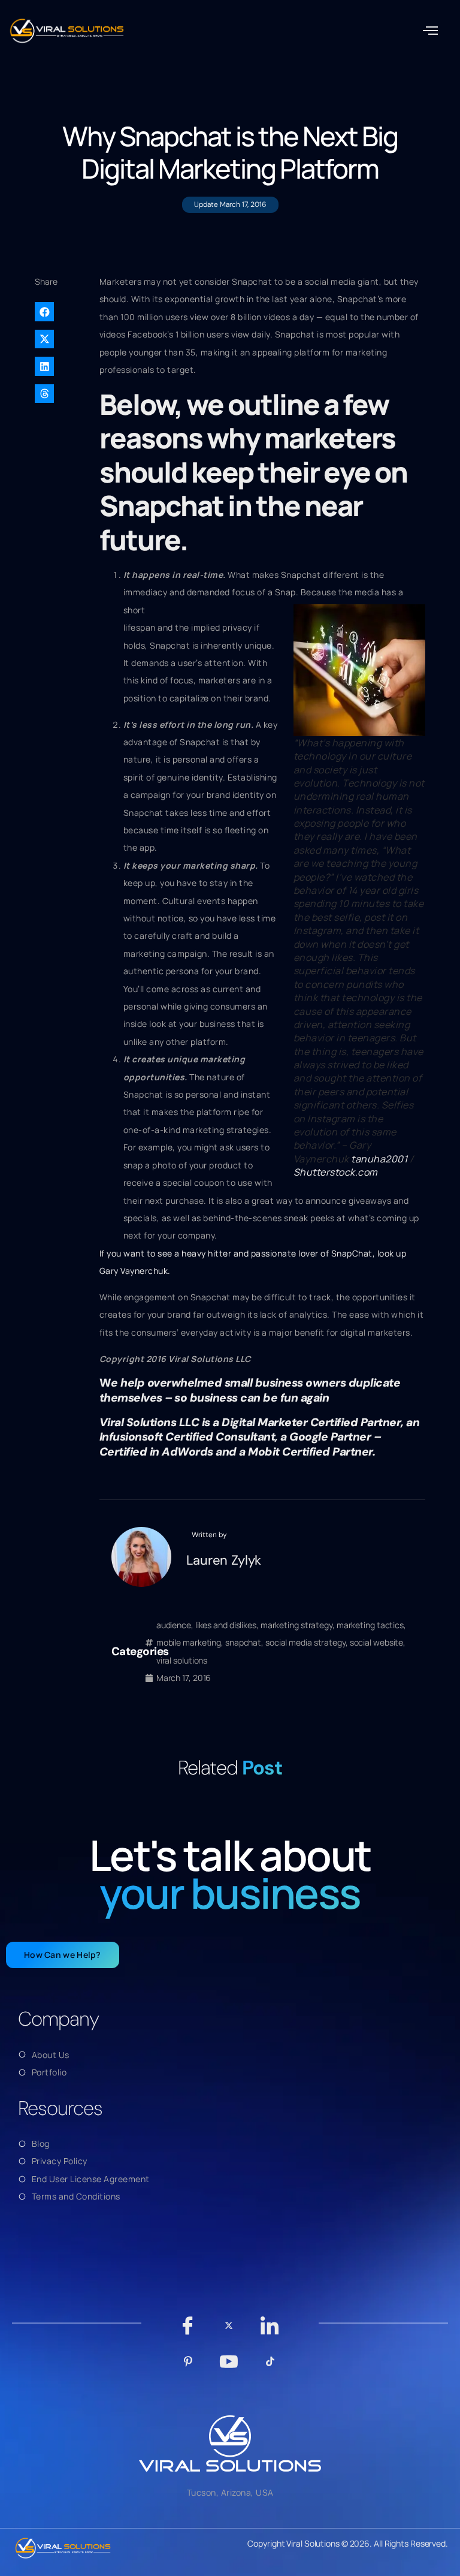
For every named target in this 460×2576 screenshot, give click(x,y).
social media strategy (305, 1642)
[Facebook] (188, 2331)
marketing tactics (370, 1625)
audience (174, 1625)
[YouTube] (229, 2367)
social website (377, 1642)
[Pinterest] (188, 2367)
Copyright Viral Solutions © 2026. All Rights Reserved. (348, 2543)
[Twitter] (229, 2331)
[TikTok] (270, 2367)
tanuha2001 (379, 1159)
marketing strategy (296, 1625)
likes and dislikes (226, 1625)
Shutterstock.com (336, 1172)
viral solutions (182, 1660)
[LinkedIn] (270, 2331)
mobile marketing (189, 1642)
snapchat (243, 1642)
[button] (431, 31)
